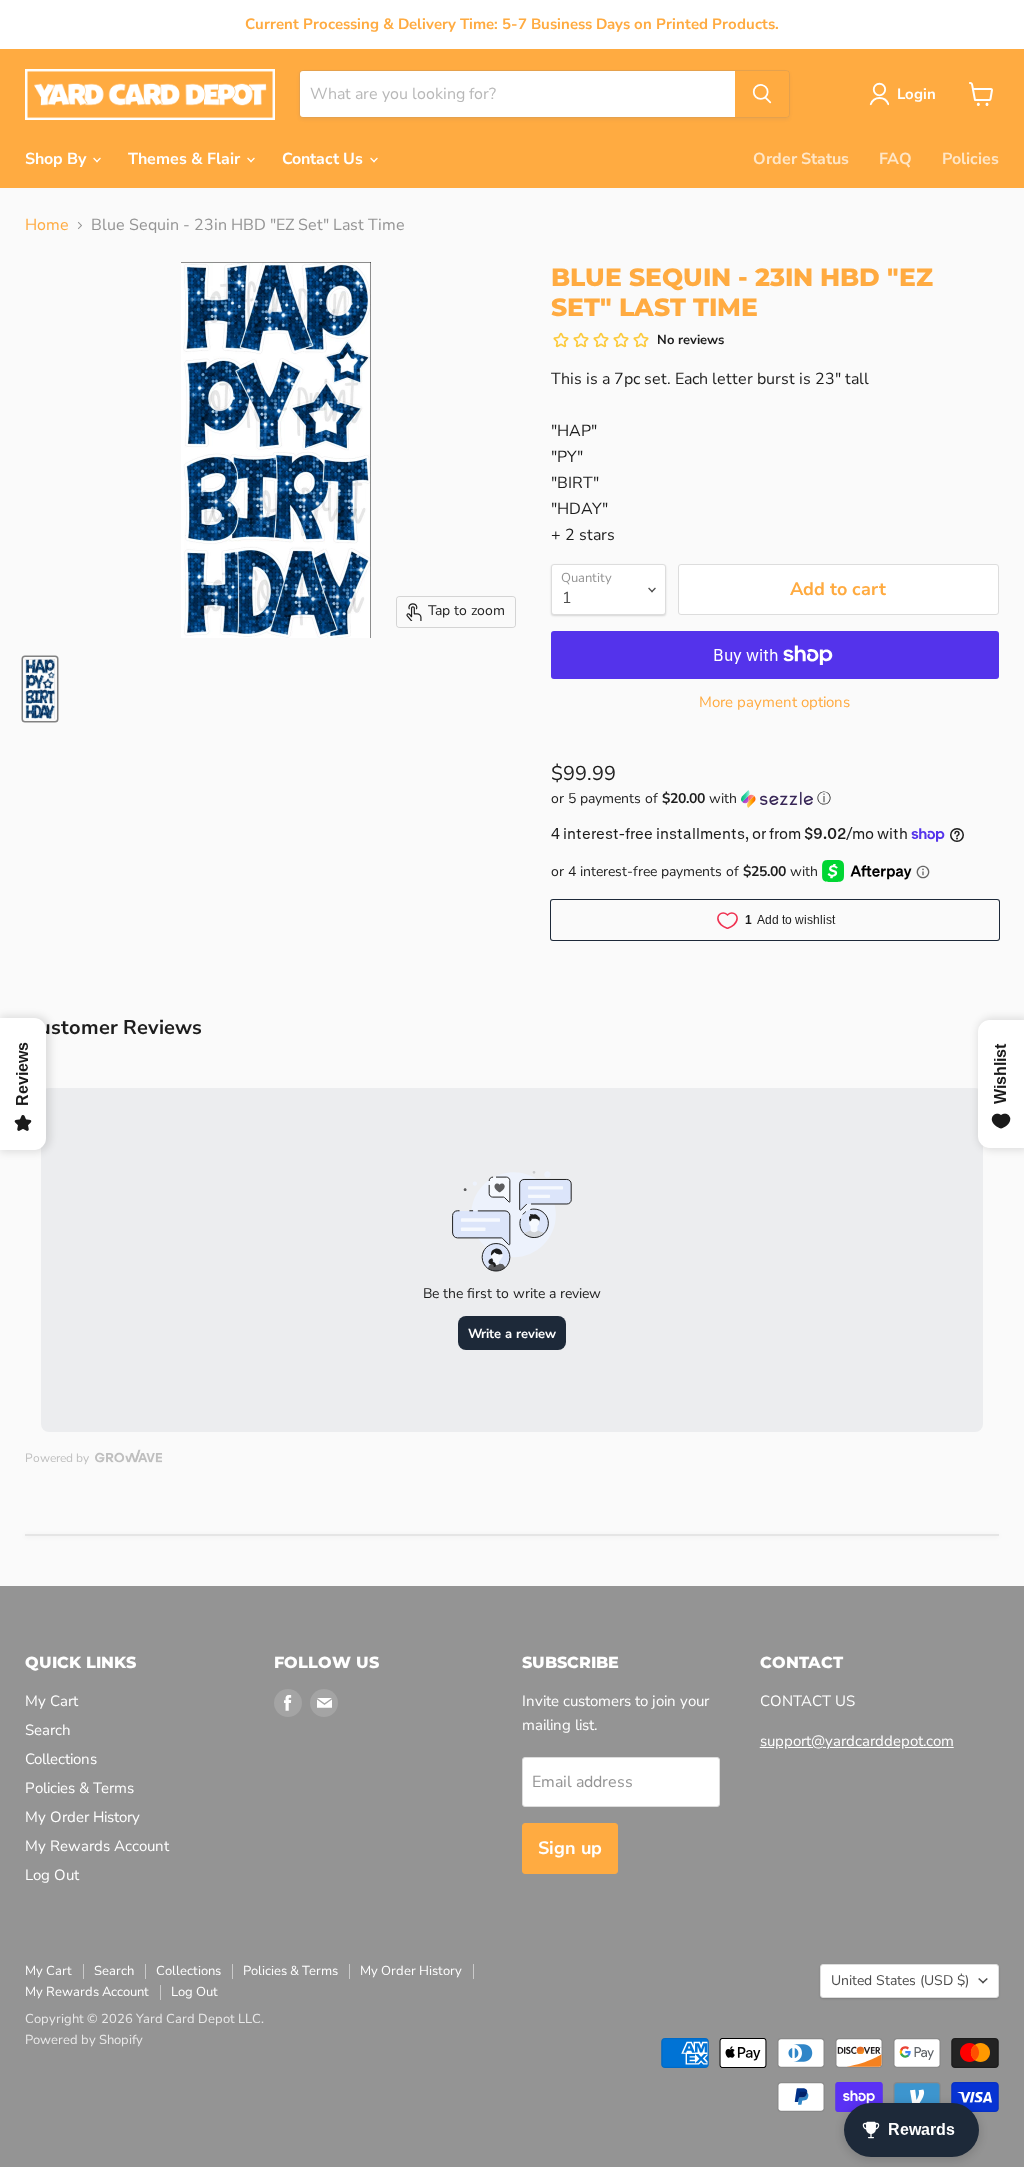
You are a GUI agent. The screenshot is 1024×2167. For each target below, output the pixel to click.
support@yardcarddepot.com (857, 1741)
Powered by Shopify (84, 2040)
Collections (61, 1759)
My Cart (51, 1701)
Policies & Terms (79, 1788)
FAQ (895, 159)
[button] (775, 798)
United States (900, 1980)
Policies (970, 159)
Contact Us (324, 159)
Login (916, 94)
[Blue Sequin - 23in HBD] (40, 689)
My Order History (82, 1817)
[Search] (762, 94)
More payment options (774, 702)
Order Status (801, 159)
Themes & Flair (186, 159)
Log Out (52, 1875)
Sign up (570, 1848)
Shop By (57, 159)
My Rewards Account (97, 1846)
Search (48, 1730)
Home (47, 225)
